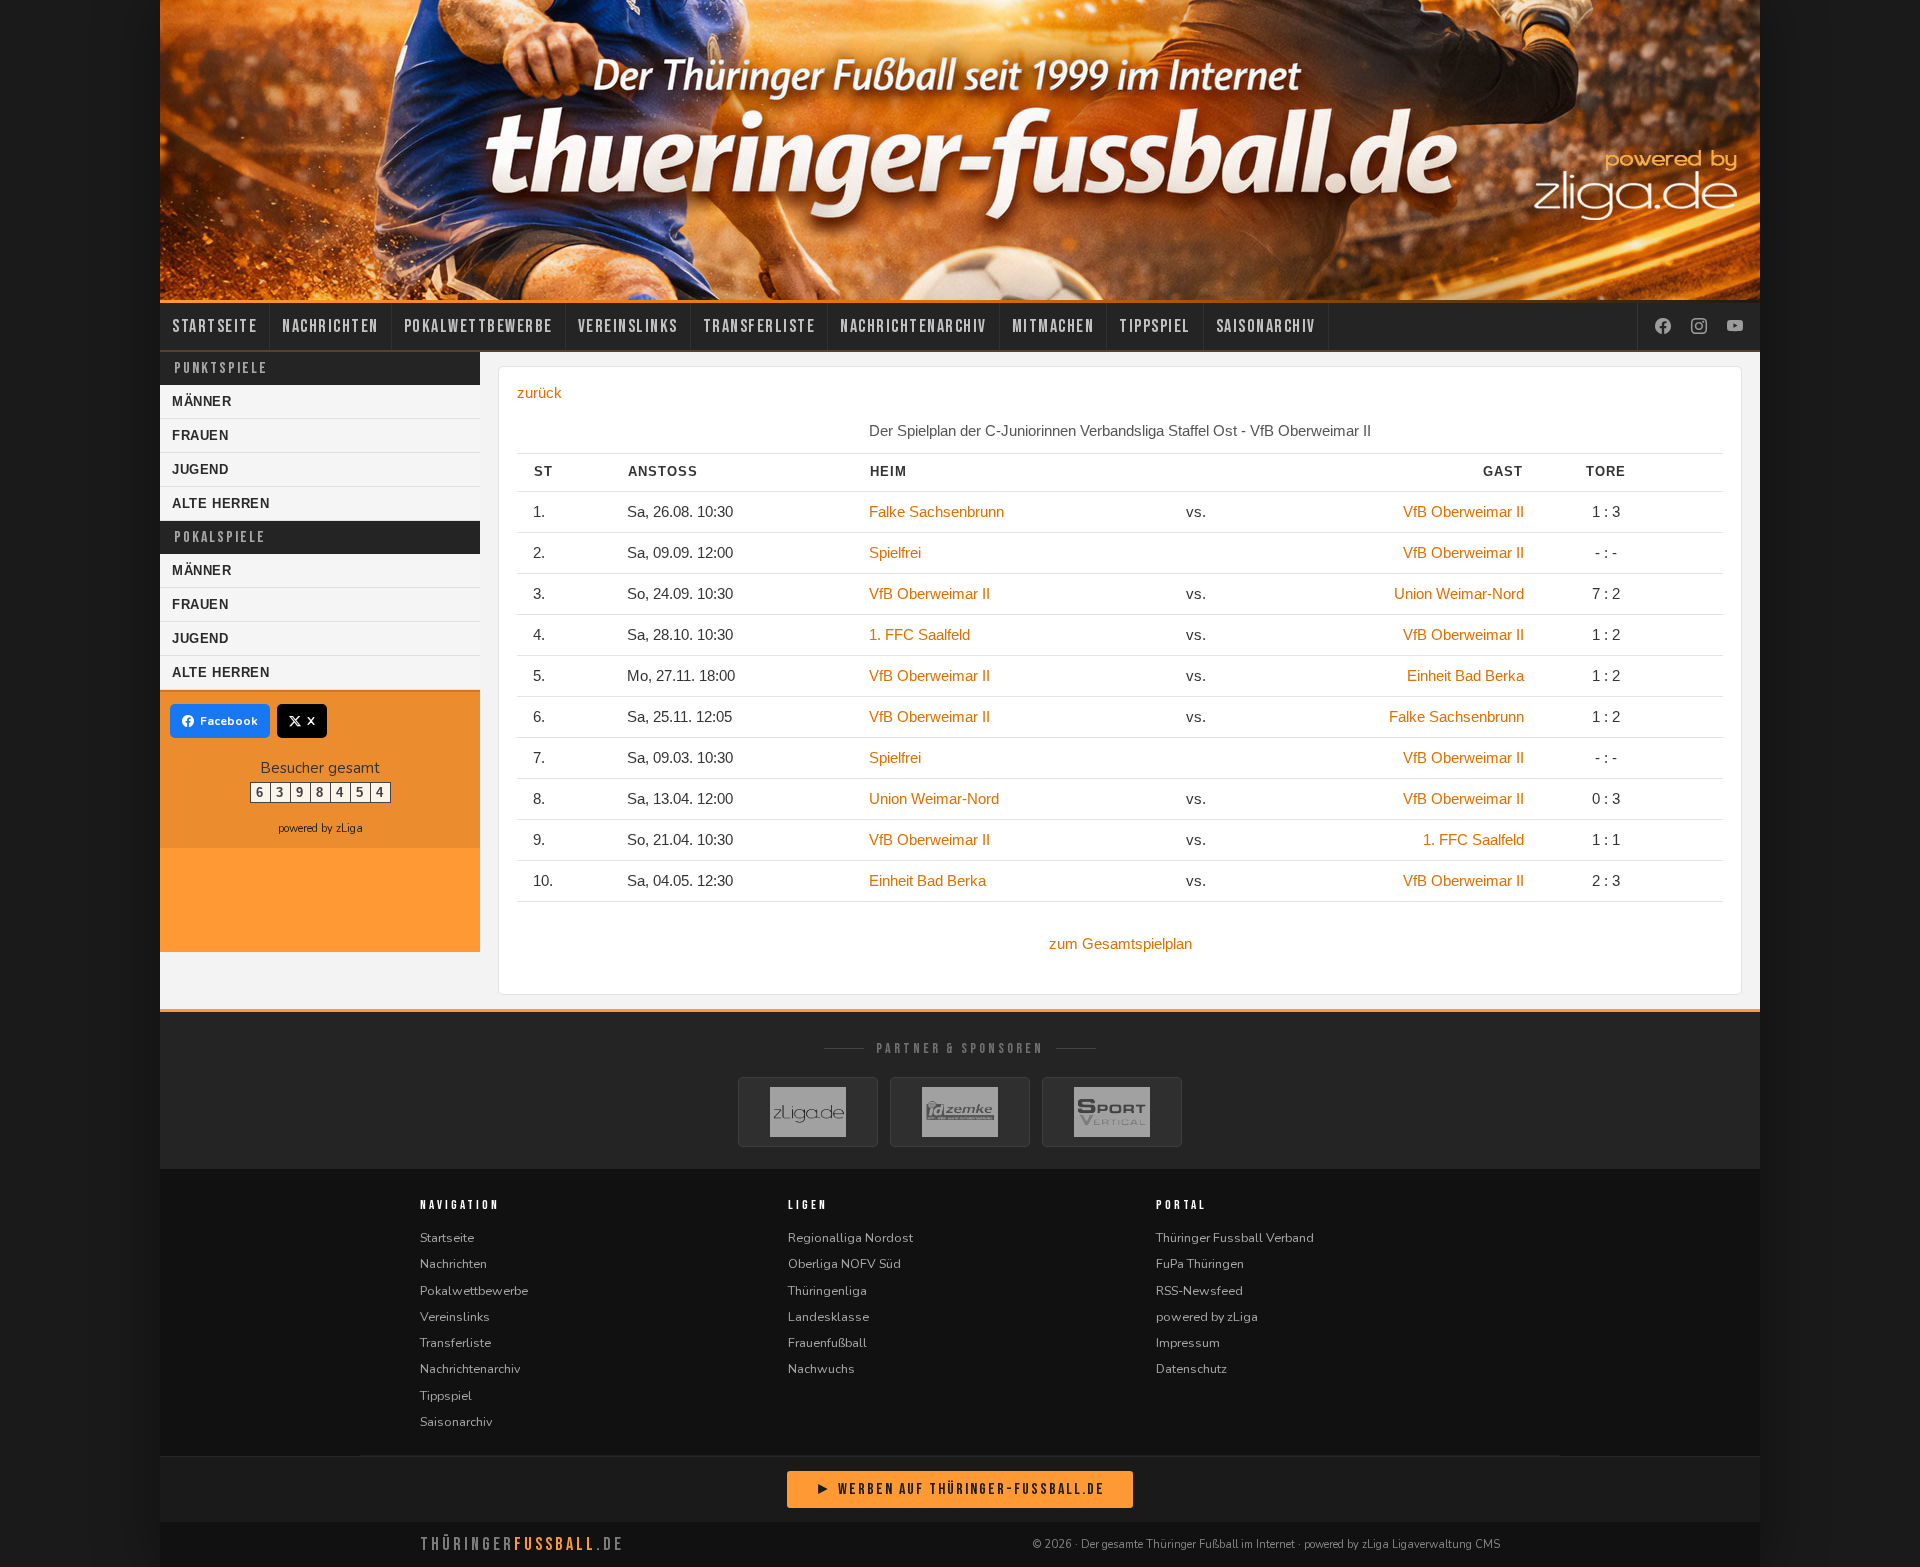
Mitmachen (1053, 326)
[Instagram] (1699, 327)
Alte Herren (221, 503)
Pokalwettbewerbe (478, 326)
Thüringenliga (827, 1290)
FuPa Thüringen (1200, 1263)
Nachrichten (330, 326)
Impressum (1188, 1342)
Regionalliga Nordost (850, 1237)
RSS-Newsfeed (1199, 1290)
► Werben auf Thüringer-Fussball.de (960, 1489)
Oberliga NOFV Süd (844, 1263)
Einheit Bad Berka (1465, 675)
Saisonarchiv (1266, 326)
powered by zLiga (320, 828)
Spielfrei (895, 552)
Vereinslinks (628, 326)
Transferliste (759, 326)
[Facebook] (1663, 327)
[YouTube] (1735, 327)
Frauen (200, 435)
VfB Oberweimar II (1463, 511)
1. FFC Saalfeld (919, 634)
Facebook (229, 721)
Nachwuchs (821, 1368)
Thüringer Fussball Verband (1235, 1237)
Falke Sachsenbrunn (936, 511)
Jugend (200, 469)
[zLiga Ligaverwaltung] (808, 1112)
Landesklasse (828, 1316)
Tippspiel (1155, 326)
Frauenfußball (827, 1342)
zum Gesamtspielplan (1120, 943)
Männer (202, 401)
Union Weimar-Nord (1459, 593)
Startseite (214, 326)
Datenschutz (1191, 1368)
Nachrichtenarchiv (913, 326)
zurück (539, 392)
